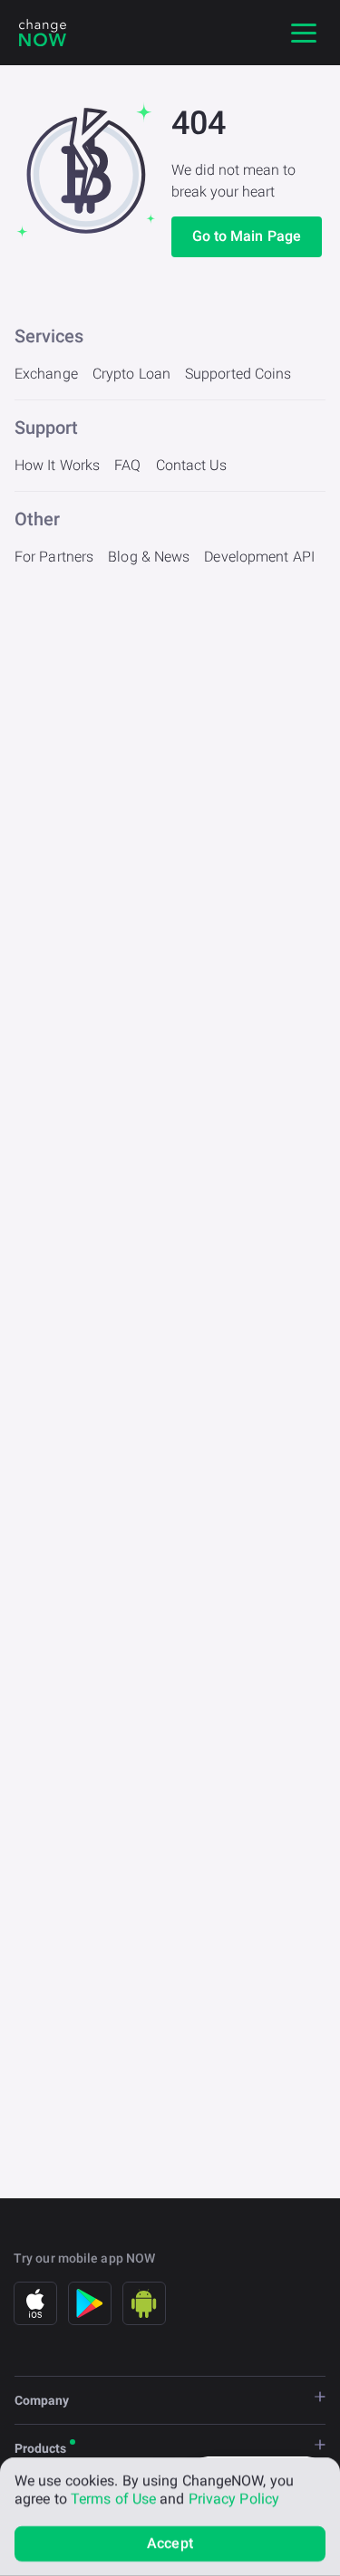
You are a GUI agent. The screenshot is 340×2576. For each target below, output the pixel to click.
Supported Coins (238, 374)
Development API (259, 557)
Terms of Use (113, 2499)
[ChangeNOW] (43, 33)
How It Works (57, 465)
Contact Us (192, 465)
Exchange (46, 374)
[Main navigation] (304, 33)
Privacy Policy (234, 2499)
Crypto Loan (131, 374)
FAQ (127, 465)
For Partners (54, 557)
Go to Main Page (247, 236)
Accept (170, 2543)
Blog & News (149, 557)
